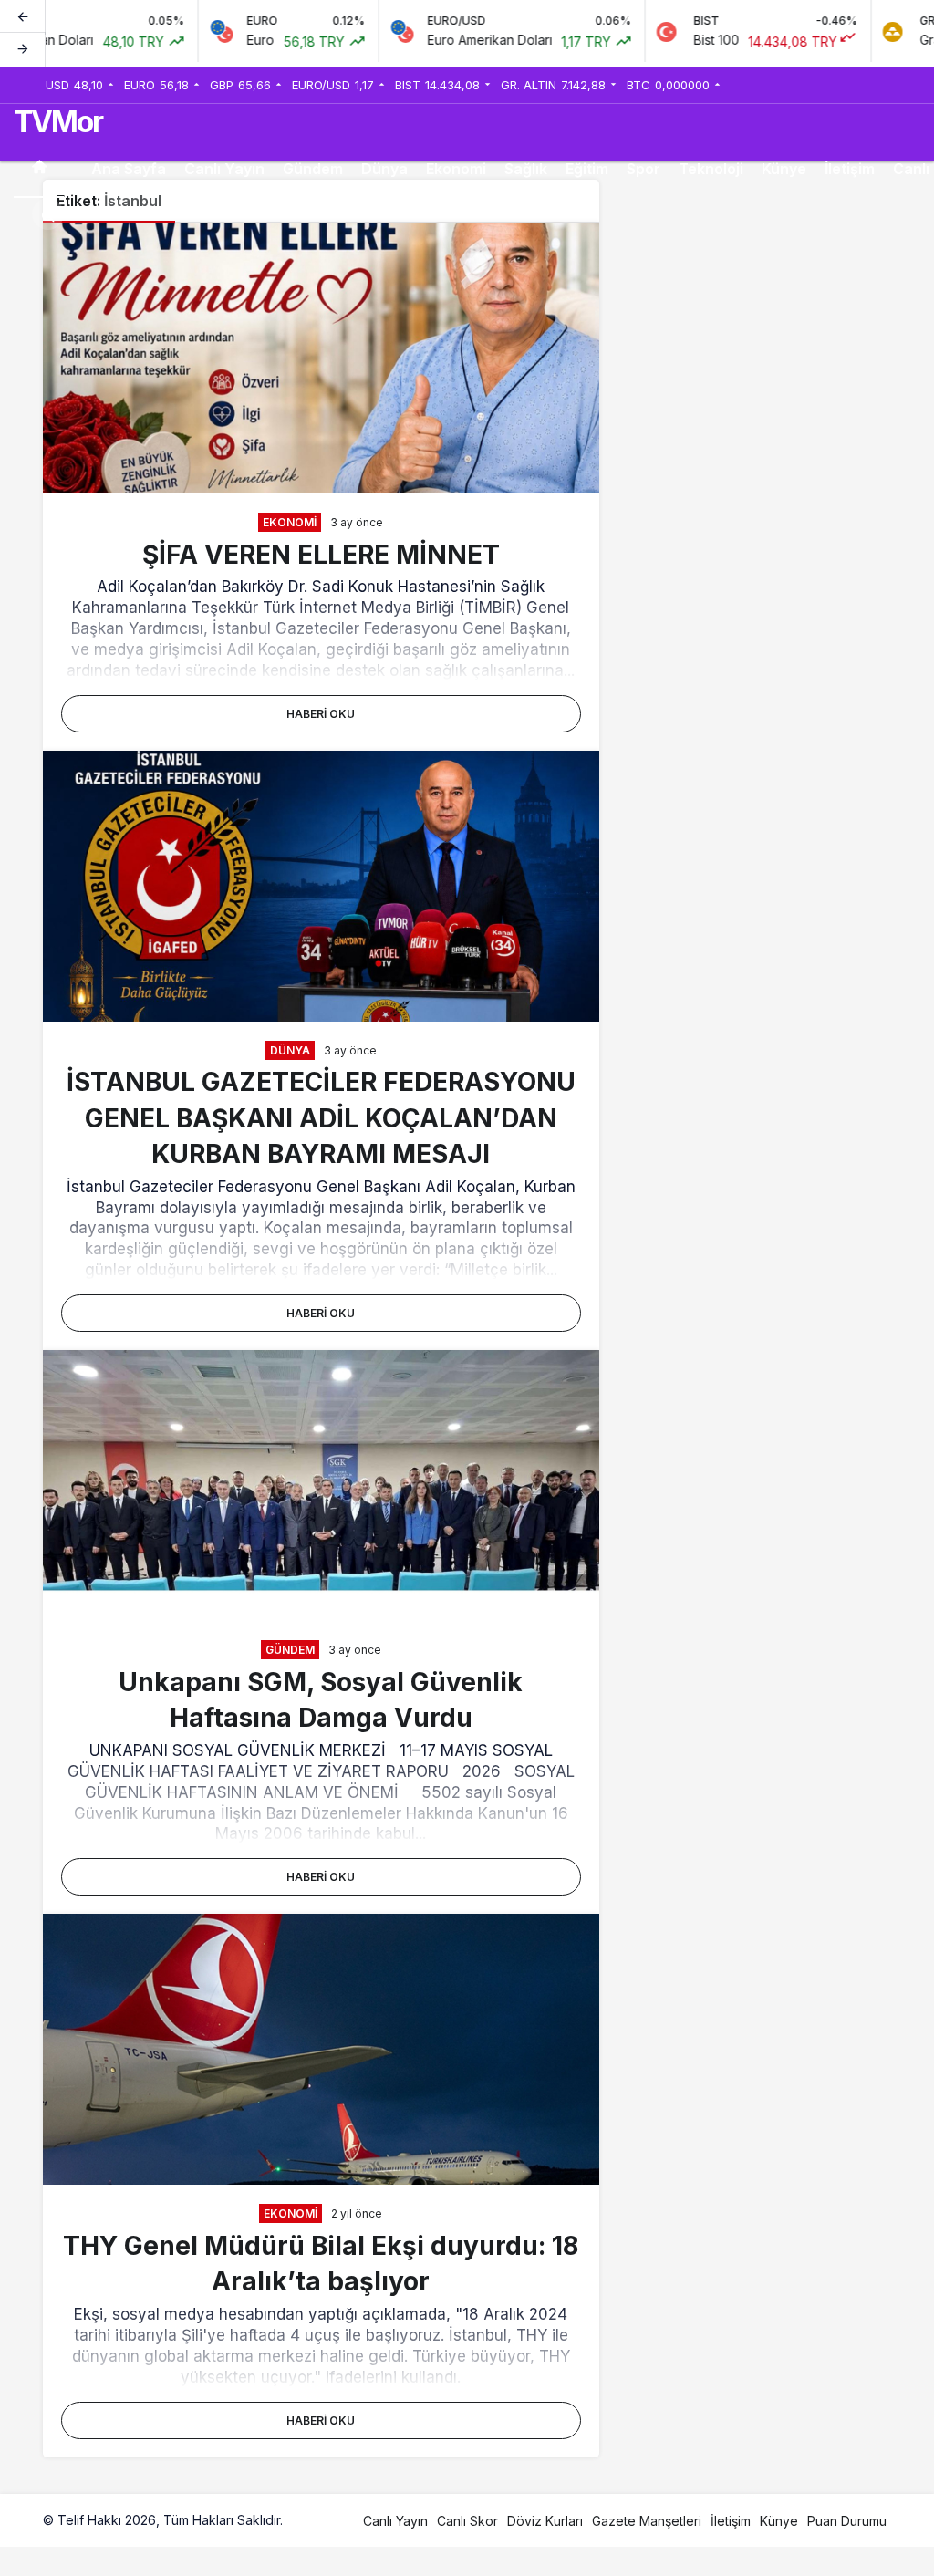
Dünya (384, 169)
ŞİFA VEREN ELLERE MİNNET (321, 554)
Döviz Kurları (545, 2521)
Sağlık (526, 169)
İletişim (850, 169)
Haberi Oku (321, 714)
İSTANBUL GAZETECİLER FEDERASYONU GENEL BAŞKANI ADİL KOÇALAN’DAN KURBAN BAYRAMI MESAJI (321, 1117)
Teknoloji (711, 169)
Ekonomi (456, 169)
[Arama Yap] (48, 214)
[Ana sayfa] (39, 169)
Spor (643, 169)
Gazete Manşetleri (647, 2521)
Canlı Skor (467, 2521)
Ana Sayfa (129, 169)
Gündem (313, 169)
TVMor (58, 122)
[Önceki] (23, 17)
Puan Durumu (847, 2521)
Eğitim (587, 169)
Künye (784, 169)
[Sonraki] (23, 49)
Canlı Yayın (224, 169)
